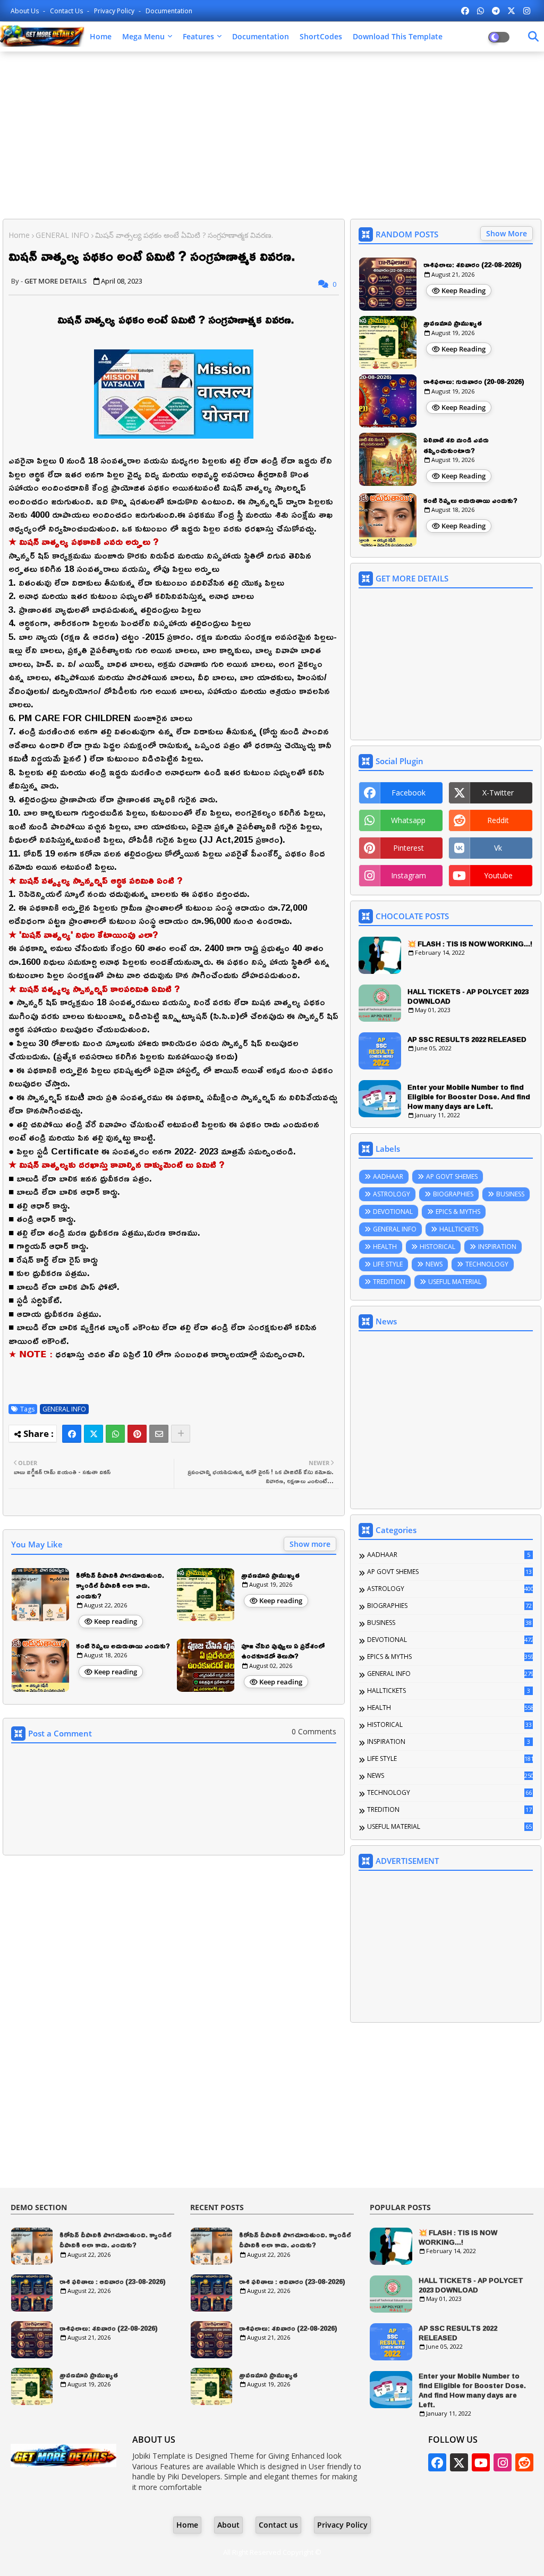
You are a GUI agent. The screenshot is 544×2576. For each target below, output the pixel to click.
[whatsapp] (481, 11)
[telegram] (496, 11)
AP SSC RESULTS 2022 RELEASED (467, 1039)
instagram (409, 875)
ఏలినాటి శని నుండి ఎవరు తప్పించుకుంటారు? (456, 445)
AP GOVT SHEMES (452, 1176)
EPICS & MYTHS (458, 1212)
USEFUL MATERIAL (455, 1282)
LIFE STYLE (388, 1264)
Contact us (67, 11)
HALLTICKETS (459, 1229)
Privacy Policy (115, 11)
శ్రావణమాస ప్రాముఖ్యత (270, 1576)
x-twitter (498, 793)
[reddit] (524, 2462)
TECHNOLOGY (487, 1264)
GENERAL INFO (62, 235)
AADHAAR (388, 1176)
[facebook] (465, 11)
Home (101, 36)
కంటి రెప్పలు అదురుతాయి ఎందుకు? (123, 1646)
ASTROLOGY (392, 1194)
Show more (310, 1544)
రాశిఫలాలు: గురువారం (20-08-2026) (474, 382)
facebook (409, 793)
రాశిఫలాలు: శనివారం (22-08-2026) (473, 265)
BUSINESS (510, 1194)
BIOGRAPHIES (453, 1194)
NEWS (434, 1264)
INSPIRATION (497, 1247)
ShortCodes (321, 36)
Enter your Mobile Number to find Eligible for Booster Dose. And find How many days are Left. (469, 1097)
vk (498, 848)
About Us (25, 11)
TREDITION (389, 1282)
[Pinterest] (137, 1434)
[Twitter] (93, 1434)
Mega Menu (143, 36)
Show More (507, 233)
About (228, 2525)
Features (198, 36)
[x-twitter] (511, 11)
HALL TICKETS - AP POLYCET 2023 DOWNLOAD (468, 996)
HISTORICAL (437, 1247)
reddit (498, 820)
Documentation (169, 11)
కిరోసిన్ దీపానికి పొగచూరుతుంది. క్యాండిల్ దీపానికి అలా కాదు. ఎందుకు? (120, 1586)
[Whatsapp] (115, 1434)
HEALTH (385, 1247)
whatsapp (408, 820)
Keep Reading (464, 290)
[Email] (159, 1434)
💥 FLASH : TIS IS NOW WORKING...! (470, 944)
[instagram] (527, 11)
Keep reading (116, 1621)
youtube (498, 875)
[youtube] (481, 2462)
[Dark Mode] (533, 37)
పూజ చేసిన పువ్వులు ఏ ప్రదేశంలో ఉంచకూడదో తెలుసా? (283, 1651)
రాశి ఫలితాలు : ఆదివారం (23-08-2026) (113, 2282)
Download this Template (398, 36)
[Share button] (181, 1434)
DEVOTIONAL (393, 1212)
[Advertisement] (272, 136)
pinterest (409, 848)
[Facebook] (72, 1434)
